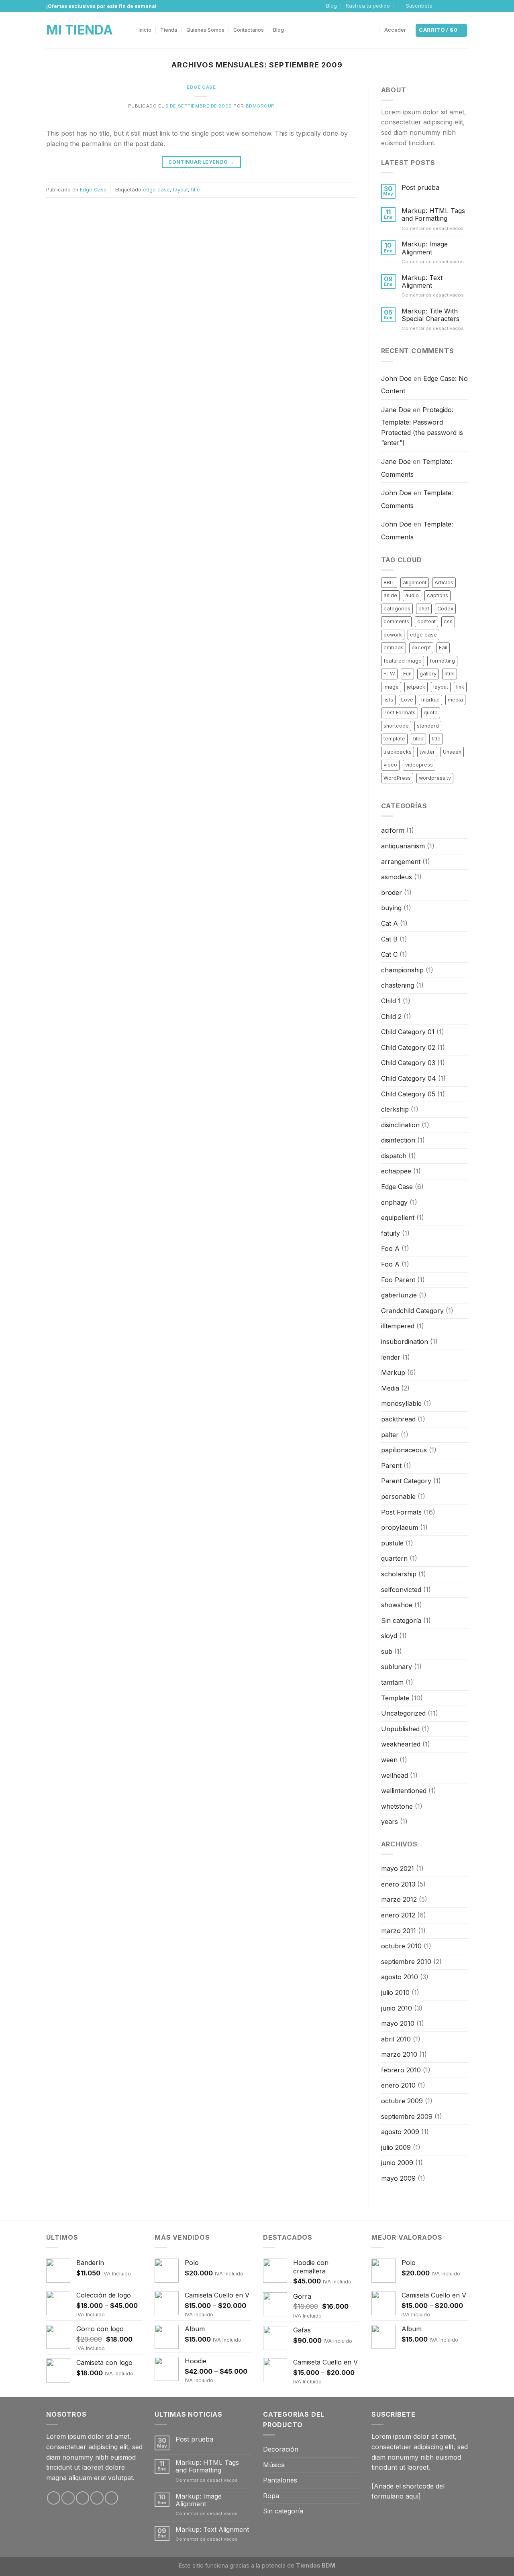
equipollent (398, 1218)
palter (390, 1435)
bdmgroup (260, 106)
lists (388, 700)
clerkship (395, 1109)
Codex (445, 609)
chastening (398, 985)
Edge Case (201, 87)
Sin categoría (401, 1620)
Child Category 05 (408, 1094)
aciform (393, 830)
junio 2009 (397, 2163)
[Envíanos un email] (464, 6)
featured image (403, 661)
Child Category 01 (408, 1032)
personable (398, 1496)
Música (274, 2465)
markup (430, 700)
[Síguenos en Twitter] (456, 6)
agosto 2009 (400, 2132)
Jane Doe (396, 410)
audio (412, 595)
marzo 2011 (399, 1931)
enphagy (394, 1202)
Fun (407, 674)
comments (396, 621)
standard (428, 726)
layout (181, 190)
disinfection (398, 1140)
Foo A (390, 1248)
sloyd (389, 1636)
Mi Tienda (80, 30)
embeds (394, 648)
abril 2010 (396, 2039)
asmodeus (397, 877)
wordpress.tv (435, 778)
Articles (444, 582)
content (426, 621)
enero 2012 (398, 1915)
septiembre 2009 (407, 2117)
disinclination (400, 1125)
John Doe (396, 378)
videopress (419, 765)
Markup (393, 1372)
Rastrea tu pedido (368, 6)
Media (390, 1388)
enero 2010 (398, 2085)
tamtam (392, 1682)
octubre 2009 (402, 2101)
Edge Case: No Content (424, 385)
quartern (394, 1558)
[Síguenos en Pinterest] (111, 2498)
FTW (389, 674)
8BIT (389, 582)
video (390, 765)
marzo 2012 (399, 1899)
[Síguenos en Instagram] (449, 6)
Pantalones (280, 2480)
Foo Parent (398, 1280)
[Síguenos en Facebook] (441, 6)
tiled (418, 739)
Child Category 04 (409, 1078)
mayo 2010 (398, 2023)
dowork (393, 635)
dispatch (394, 1156)
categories (397, 609)
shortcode (396, 726)
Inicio (145, 30)
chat (424, 609)
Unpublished (400, 1729)
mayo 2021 (398, 1868)
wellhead (395, 1775)
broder (392, 893)
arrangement (401, 862)
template (394, 739)
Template (395, 1698)
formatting (442, 661)
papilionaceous (404, 1450)
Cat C (389, 954)
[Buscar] (372, 30)
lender (391, 1357)
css (448, 621)
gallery (428, 674)
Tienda (169, 30)
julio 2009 (396, 2147)
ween (389, 1760)
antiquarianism (403, 846)
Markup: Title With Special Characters (430, 315)
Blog (331, 6)
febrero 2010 (401, 2070)
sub (387, 1651)
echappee (396, 1171)
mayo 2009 (398, 2178)
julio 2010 (395, 1992)
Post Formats (400, 713)
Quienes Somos (205, 30)
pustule (392, 1543)
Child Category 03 (408, 1063)
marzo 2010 (399, 2054)
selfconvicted (401, 1590)
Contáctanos (249, 30)
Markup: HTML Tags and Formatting (433, 215)
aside (390, 595)
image (391, 687)
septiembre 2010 (406, 1962)
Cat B (389, 939)
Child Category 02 (408, 1047)
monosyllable (401, 1403)
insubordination (405, 1342)
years (390, 1822)
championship (402, 970)
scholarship (399, 1574)
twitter (427, 752)
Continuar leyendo (201, 162)
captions (438, 595)
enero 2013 (398, 1884)
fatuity (391, 1233)
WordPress (397, 778)
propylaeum (400, 1527)
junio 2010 (397, 2008)
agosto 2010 (400, 1977)
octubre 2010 (401, 1946)
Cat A (390, 923)
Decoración (281, 2449)
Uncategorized (403, 1713)
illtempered (398, 1326)
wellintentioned (404, 1791)
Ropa (271, 2496)
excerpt (421, 648)
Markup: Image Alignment (425, 248)
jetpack (416, 687)
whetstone (397, 1806)
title (196, 190)
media (455, 700)
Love (407, 700)
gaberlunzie (399, 1295)
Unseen (452, 752)
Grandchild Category (412, 1311)
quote (431, 713)
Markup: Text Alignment (422, 282)
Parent (391, 1466)
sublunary (397, 1667)
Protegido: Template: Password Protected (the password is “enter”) (422, 426)
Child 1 (391, 1001)
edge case (156, 190)
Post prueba (420, 188)
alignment (415, 582)
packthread (398, 1419)
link (460, 687)
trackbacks (398, 752)
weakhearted (401, 1744)
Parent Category (406, 1481)
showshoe (397, 1605)
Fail (443, 648)
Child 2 (391, 1017)
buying (391, 908)
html (450, 674)
